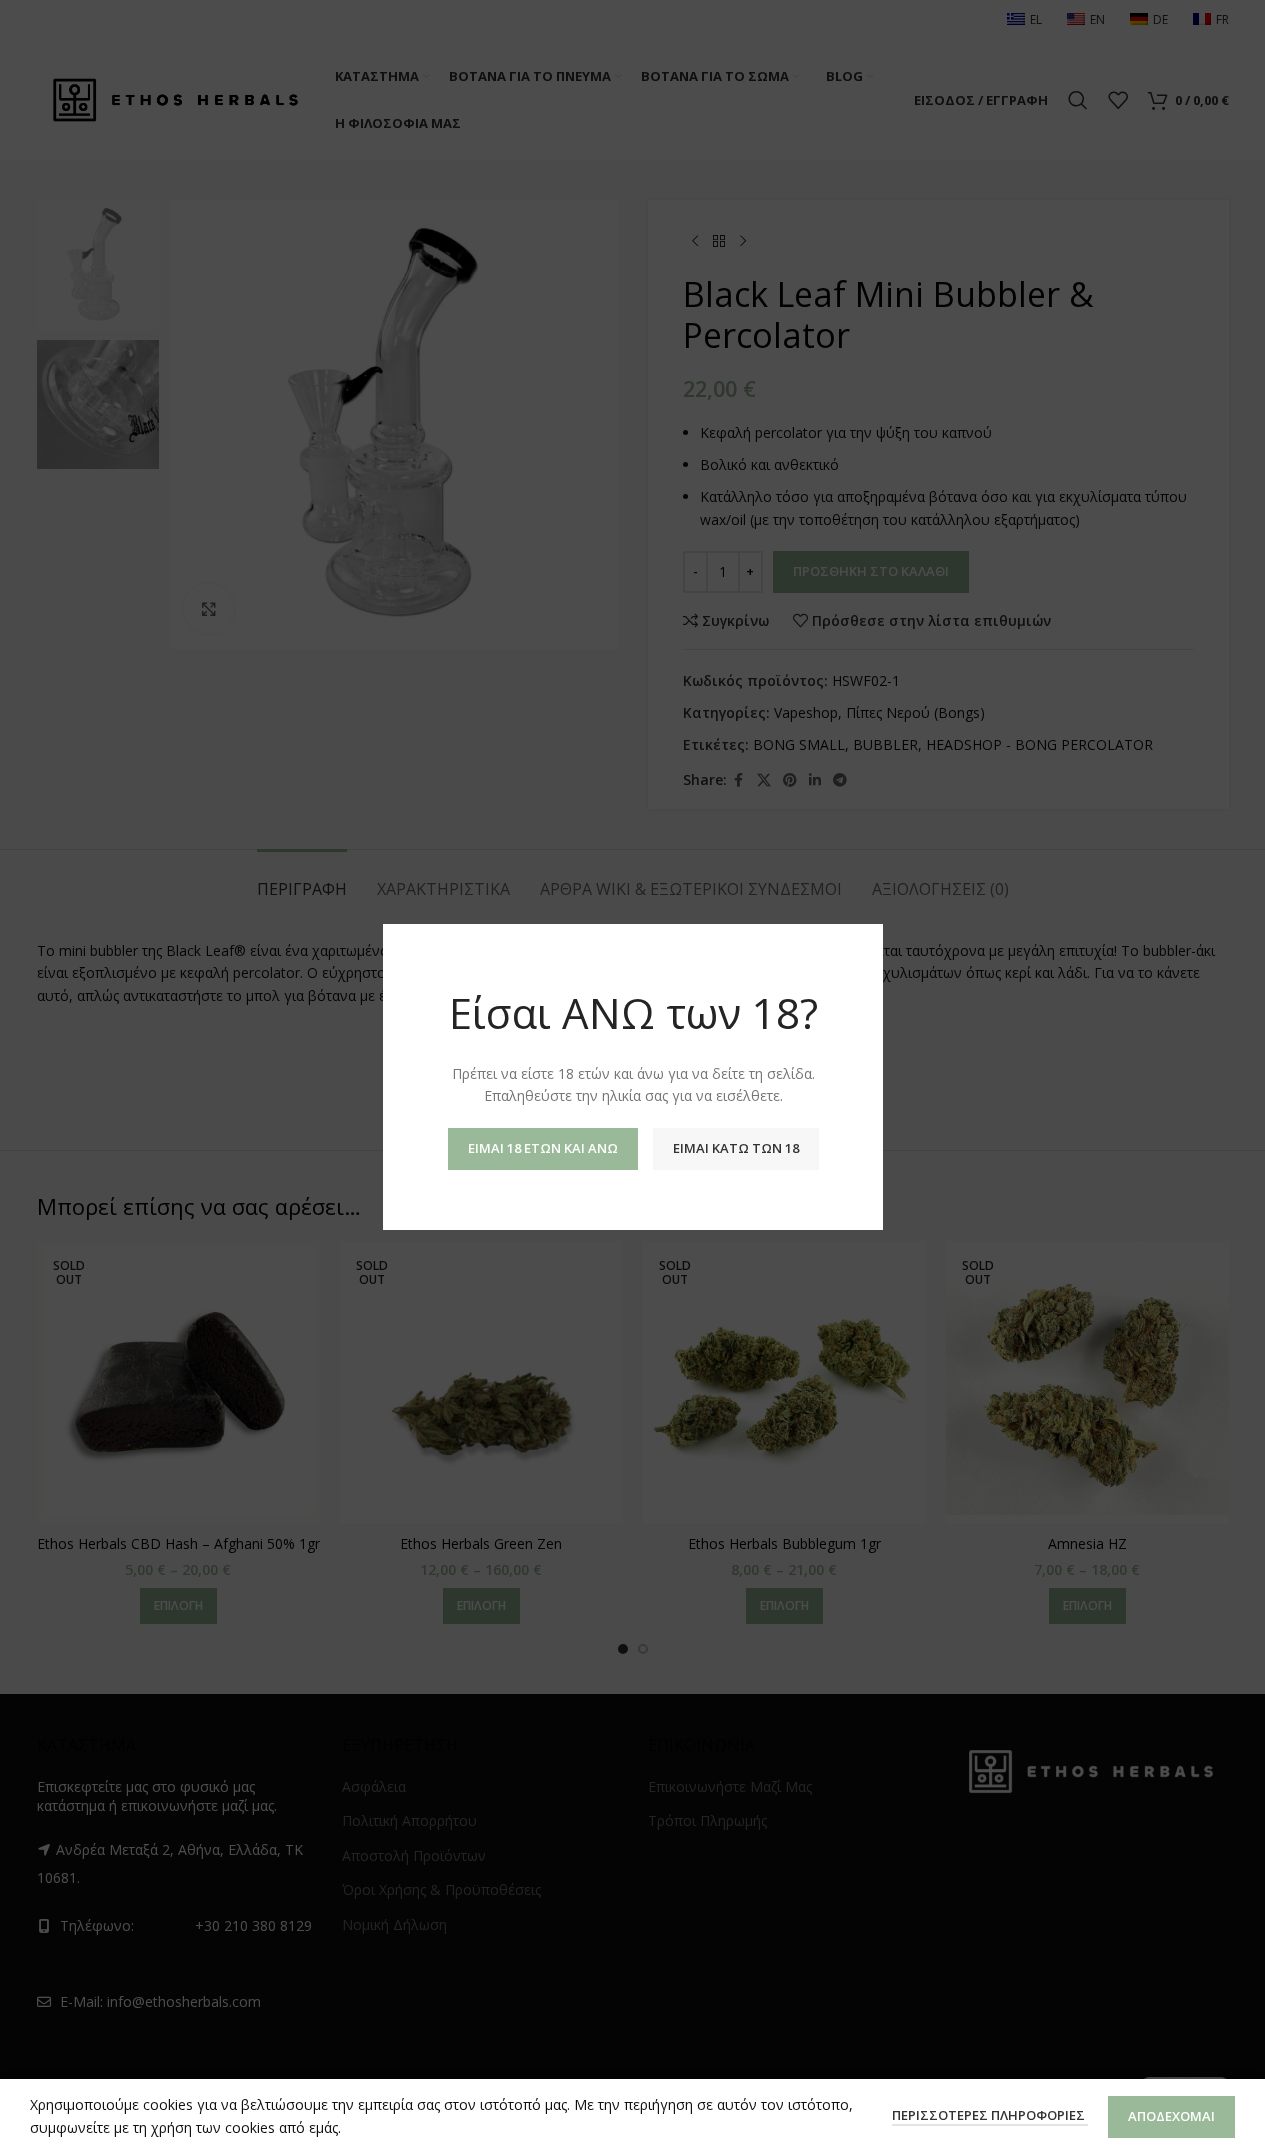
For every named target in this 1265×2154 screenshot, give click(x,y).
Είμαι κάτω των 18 (735, 1148)
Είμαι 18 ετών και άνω (542, 1148)
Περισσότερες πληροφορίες (990, 2115)
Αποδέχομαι (1171, 2116)
